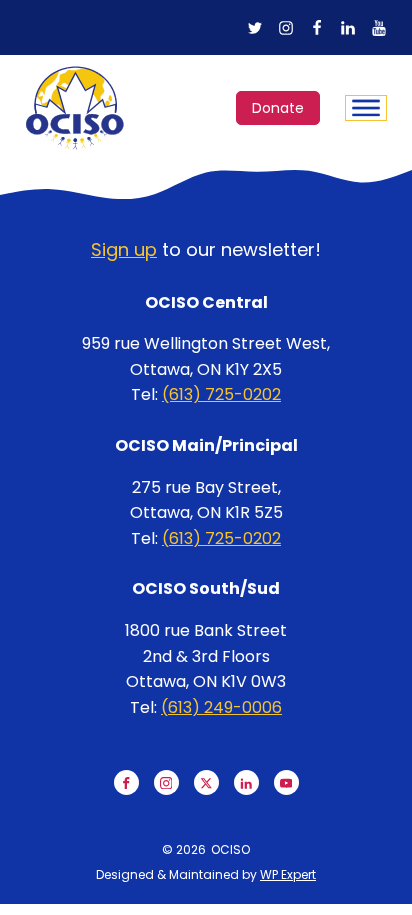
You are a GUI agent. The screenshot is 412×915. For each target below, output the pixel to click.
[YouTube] (379, 28)
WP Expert (288, 874)
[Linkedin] (348, 28)
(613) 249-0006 (221, 707)
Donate (278, 108)
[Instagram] (286, 28)
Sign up (124, 249)
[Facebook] (317, 28)
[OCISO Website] (75, 108)
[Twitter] (255, 28)
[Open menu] (366, 108)
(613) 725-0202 (221, 394)
